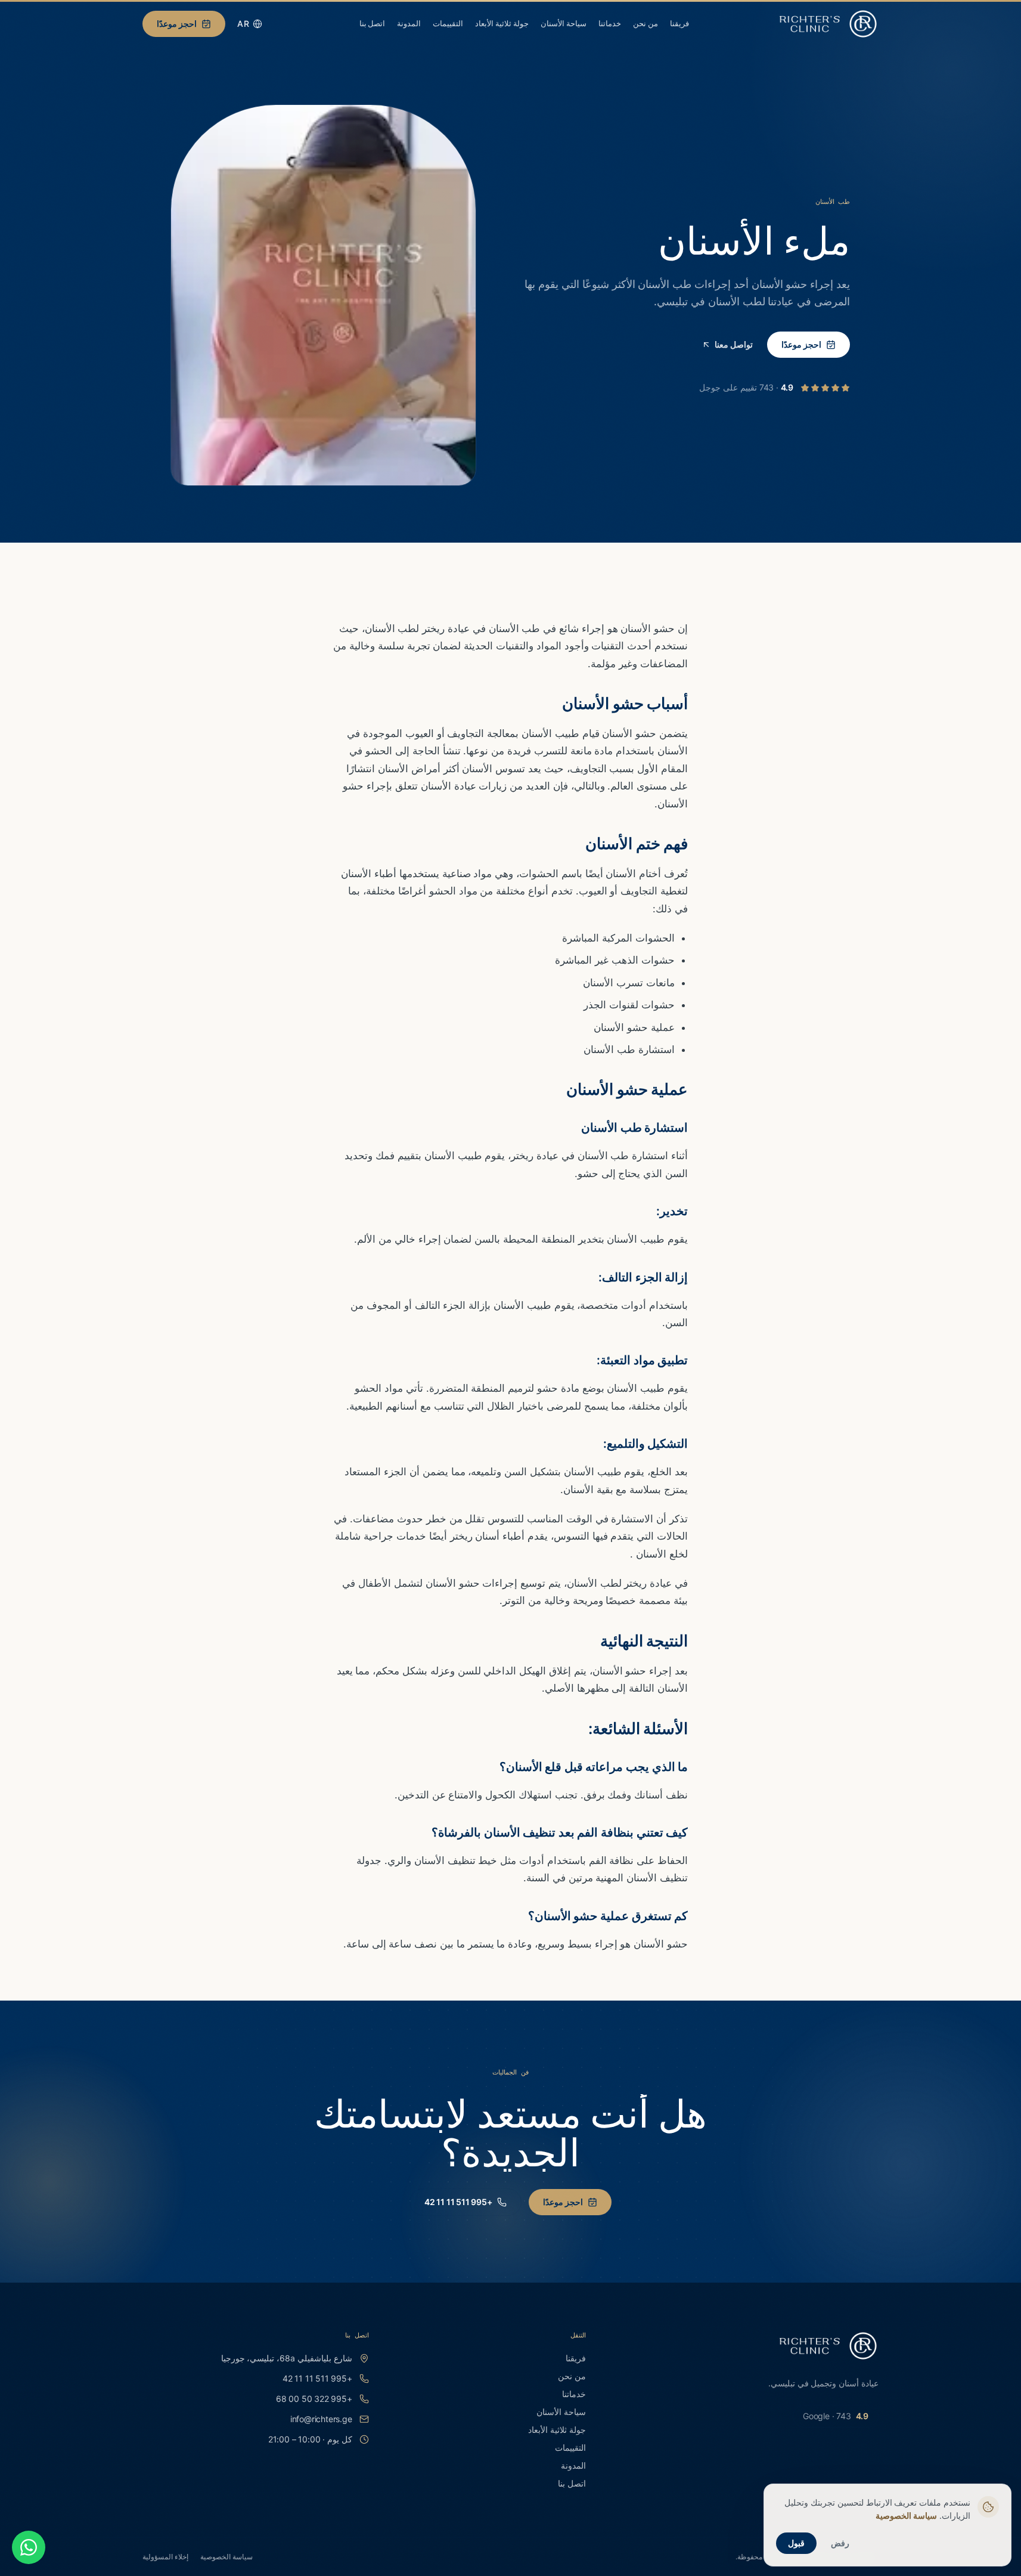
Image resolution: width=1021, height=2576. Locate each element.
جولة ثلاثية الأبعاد (502, 23)
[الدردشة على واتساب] (29, 2547)
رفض (840, 2543)
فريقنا (679, 23)
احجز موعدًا (177, 24)
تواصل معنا (734, 344)
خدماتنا (610, 23)
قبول (796, 2543)
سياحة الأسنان (564, 23)
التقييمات (448, 23)
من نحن (646, 23)
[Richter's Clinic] (828, 24)
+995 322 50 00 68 (314, 2399)
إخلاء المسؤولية (165, 2557)
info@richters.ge (321, 2419)
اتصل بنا (373, 23)
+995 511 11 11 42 (458, 2202)
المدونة (409, 23)
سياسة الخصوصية (226, 2557)
